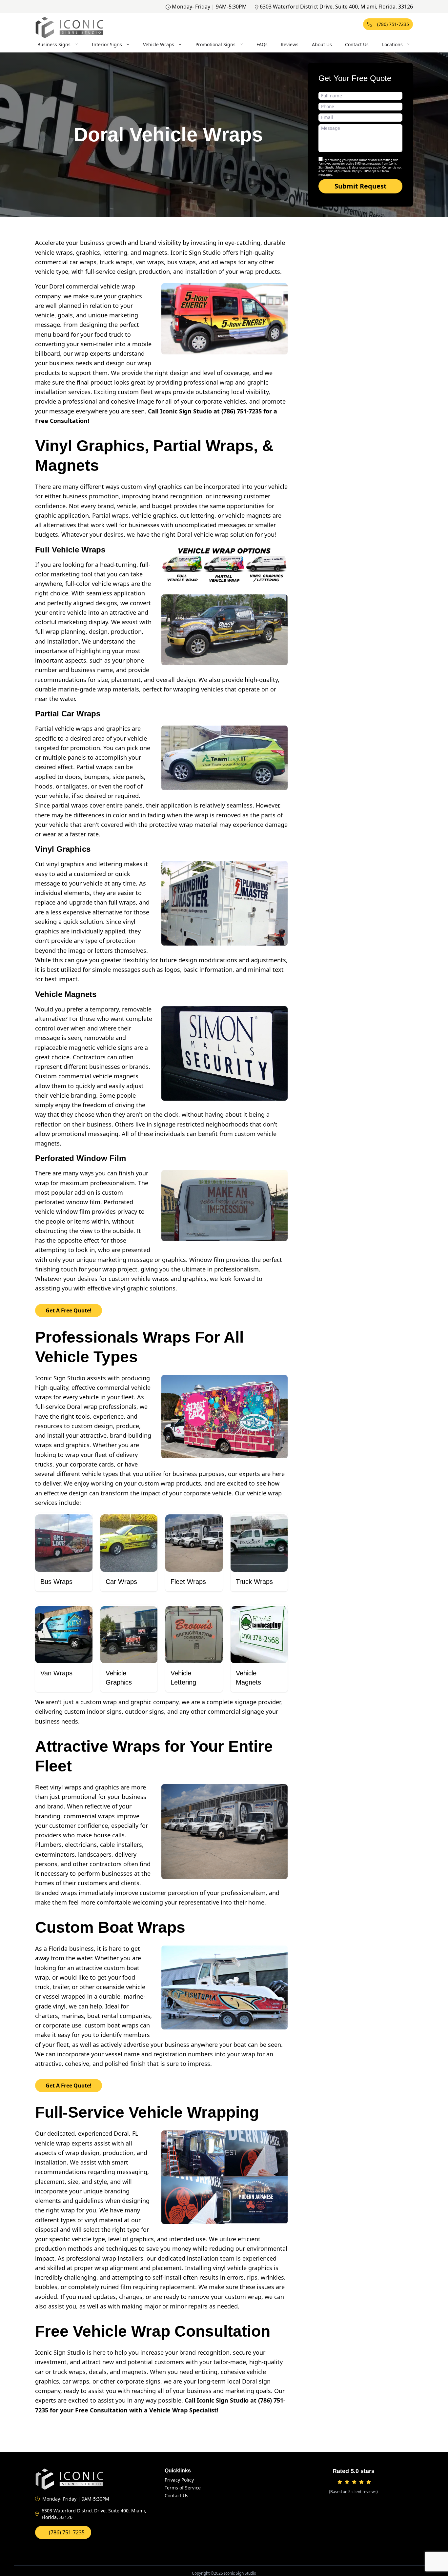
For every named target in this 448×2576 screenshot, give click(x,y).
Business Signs (54, 44)
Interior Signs (107, 44)
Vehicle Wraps (159, 44)
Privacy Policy (179, 2480)
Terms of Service (183, 2488)
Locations (392, 44)
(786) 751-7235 (393, 24)
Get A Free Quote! (69, 1310)
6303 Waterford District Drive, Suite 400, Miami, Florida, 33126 (336, 7)
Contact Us (357, 44)
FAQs (262, 44)
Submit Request (361, 186)
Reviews (290, 44)
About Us (322, 44)
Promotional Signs (215, 44)
